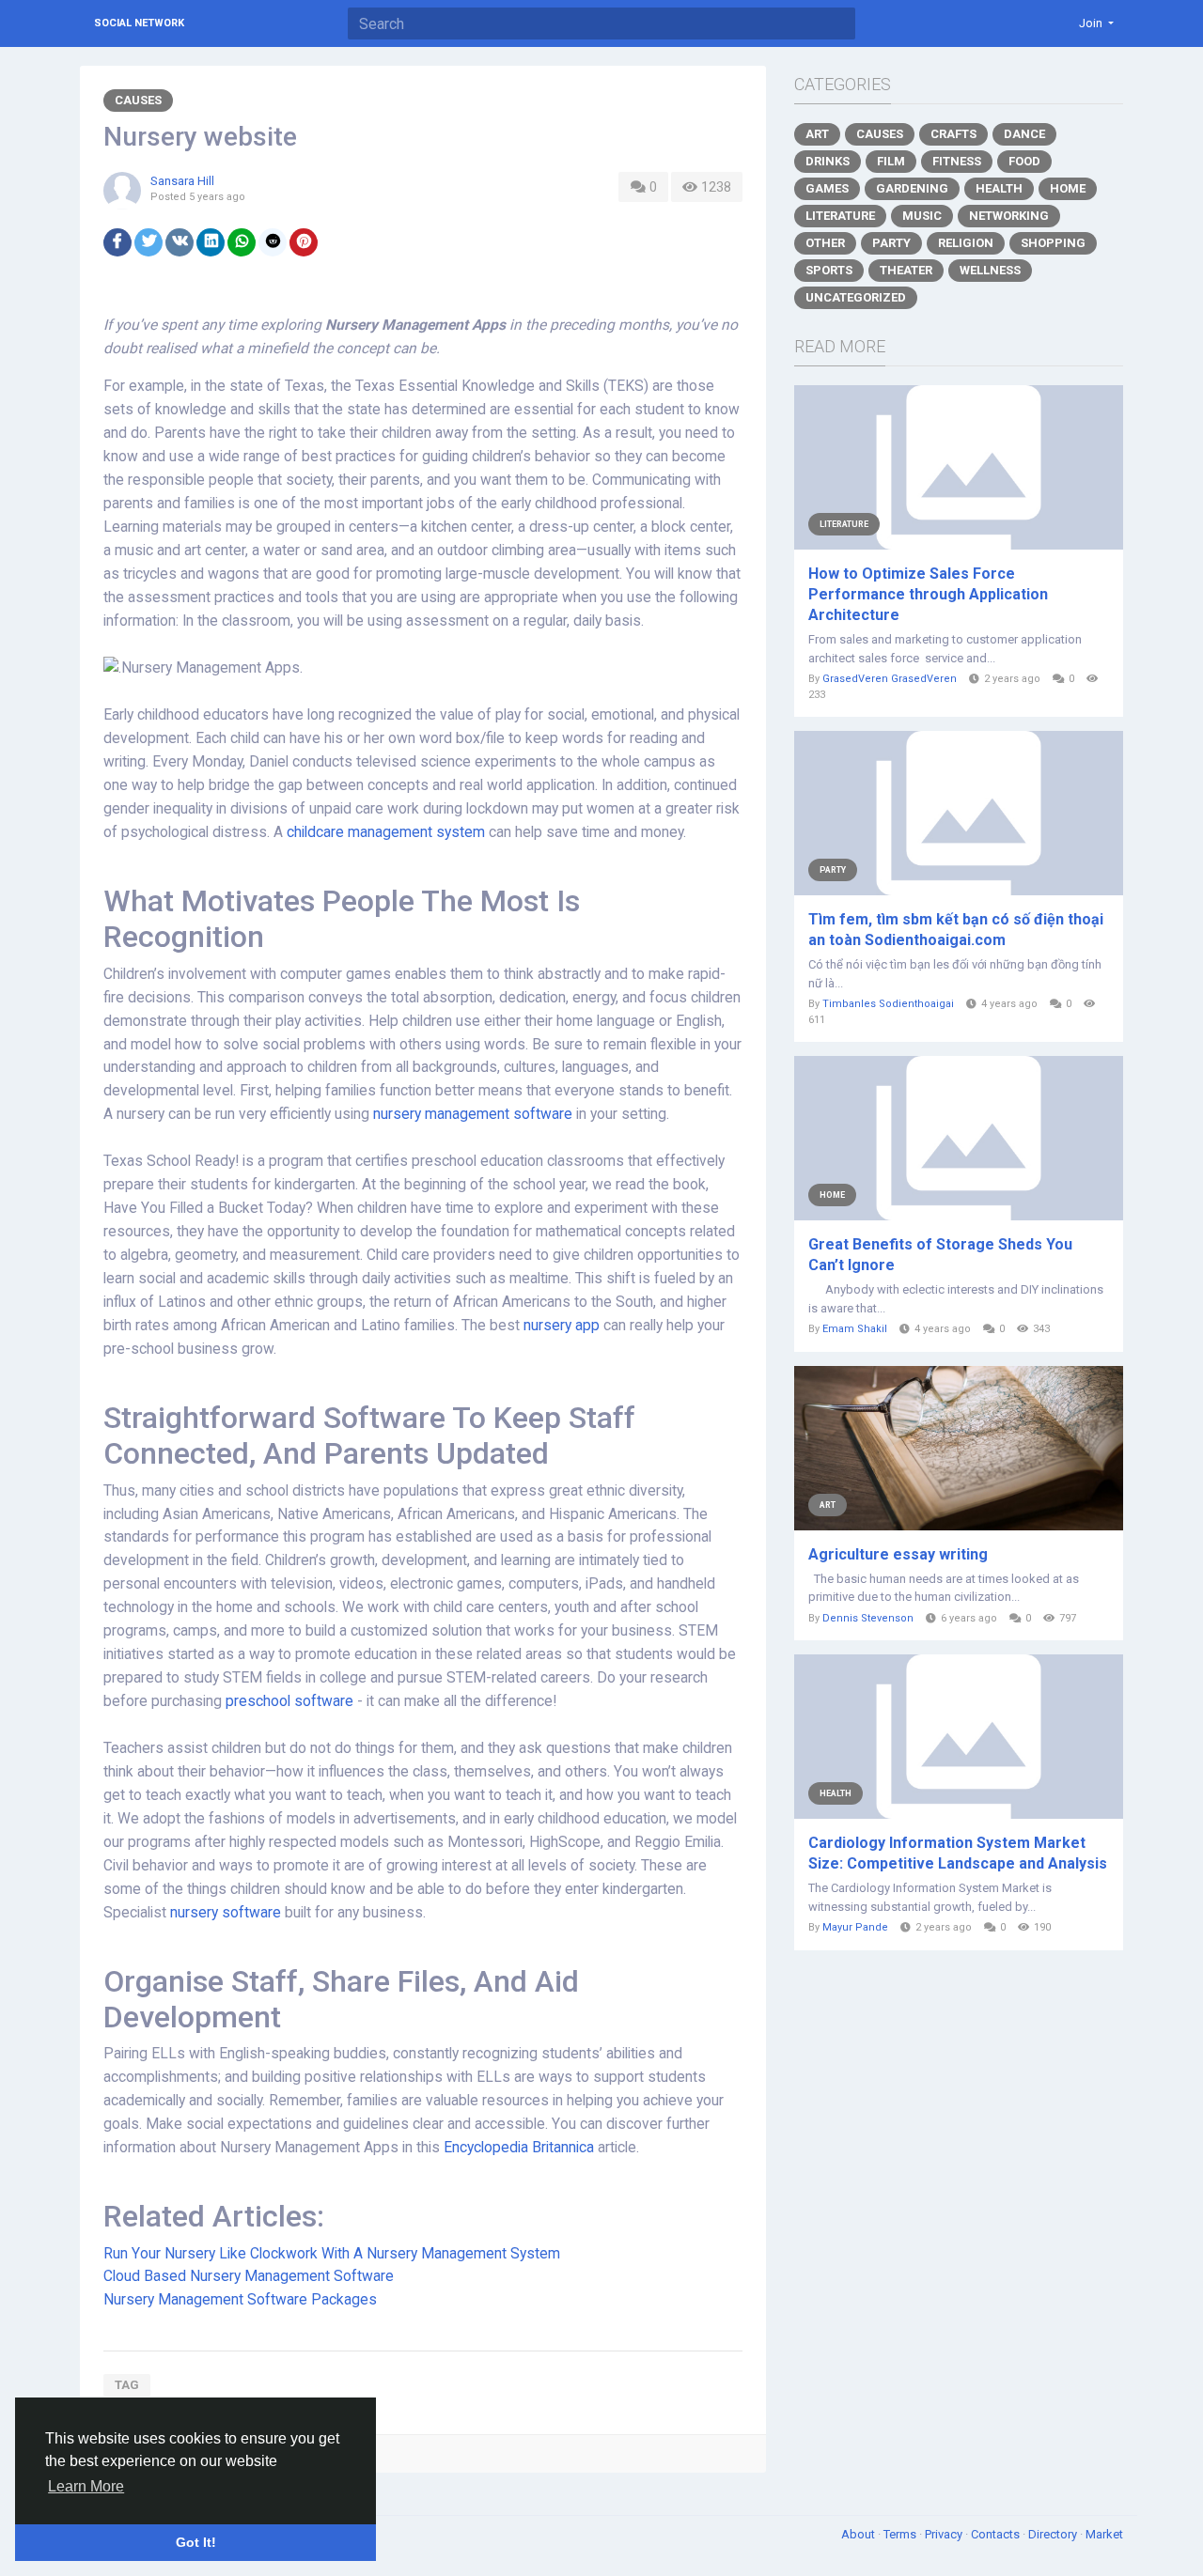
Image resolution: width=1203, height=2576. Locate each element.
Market (1104, 2534)
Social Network (139, 23)
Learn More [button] (86, 2486)
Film (891, 161)
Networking (1009, 216)
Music (922, 216)
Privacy (945, 2534)
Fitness (957, 161)
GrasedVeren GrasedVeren (890, 679)
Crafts (953, 134)
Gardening (912, 188)
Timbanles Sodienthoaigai (888, 1004)
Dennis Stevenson (868, 1618)
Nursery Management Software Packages (240, 2300)
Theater (906, 270)
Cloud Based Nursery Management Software (249, 2276)
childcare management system (386, 832)
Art (817, 134)
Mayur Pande (855, 1927)
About (859, 2534)
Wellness (990, 270)
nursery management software (473, 1114)
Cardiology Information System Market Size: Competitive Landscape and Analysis (958, 1853)
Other (825, 243)
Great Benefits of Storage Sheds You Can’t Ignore (940, 1255)
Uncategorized (856, 297)
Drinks (828, 161)
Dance (1024, 134)
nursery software (226, 1913)
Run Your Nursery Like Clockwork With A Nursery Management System (332, 2254)
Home (1068, 188)
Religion (966, 243)
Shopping (1053, 243)
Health (999, 188)
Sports (829, 270)
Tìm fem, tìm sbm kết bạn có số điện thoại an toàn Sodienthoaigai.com (956, 930)
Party (891, 243)
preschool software (289, 1701)
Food (1024, 161)
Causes (138, 100)
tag (127, 2385)
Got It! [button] (196, 2542)
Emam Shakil (855, 1329)
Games (827, 188)
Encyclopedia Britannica (519, 2148)
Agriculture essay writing (898, 1554)
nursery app (562, 1326)
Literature (840, 216)
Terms (901, 2534)
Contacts (997, 2534)
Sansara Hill (182, 181)
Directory (1054, 2534)
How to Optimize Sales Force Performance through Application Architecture (928, 594)
